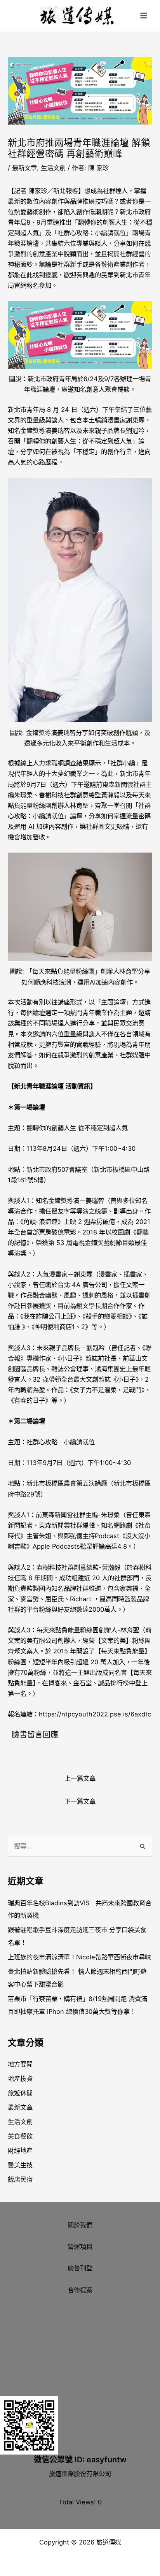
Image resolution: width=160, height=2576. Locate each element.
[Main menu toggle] (143, 16)
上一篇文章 (80, 1778)
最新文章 (24, 168)
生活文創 (53, 168)
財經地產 (20, 2150)
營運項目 (80, 2247)
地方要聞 (20, 2064)
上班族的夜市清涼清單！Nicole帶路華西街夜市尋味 (79, 1957)
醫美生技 (20, 2165)
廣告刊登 (80, 2268)
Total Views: (78, 2502)
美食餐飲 (20, 2136)
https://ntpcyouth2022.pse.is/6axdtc (95, 1714)
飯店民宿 (20, 2179)
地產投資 (20, 2078)
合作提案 (80, 2290)
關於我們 (80, 2225)
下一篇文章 (80, 1801)
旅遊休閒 (20, 2093)
